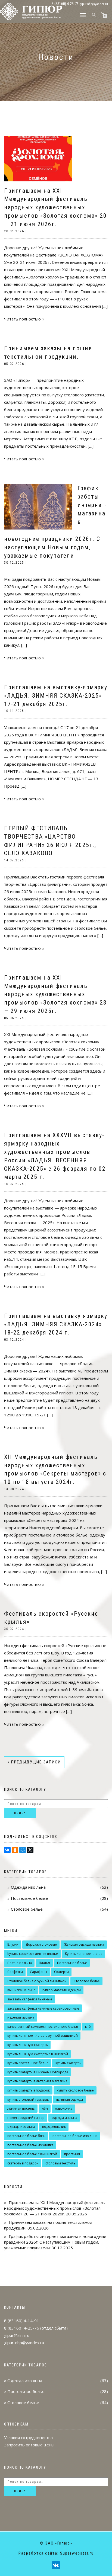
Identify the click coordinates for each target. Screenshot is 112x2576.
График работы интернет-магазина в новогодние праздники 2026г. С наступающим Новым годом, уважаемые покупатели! (55, 2242)
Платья (44, 1963)
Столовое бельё (87, 1981)
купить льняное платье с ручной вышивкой (43, 2036)
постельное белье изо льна (75, 2136)
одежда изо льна (21, 2127)
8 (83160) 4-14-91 (22, 2321)
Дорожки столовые (41, 1944)
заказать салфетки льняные (30, 1999)
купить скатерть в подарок (29, 2090)
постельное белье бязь (26, 2136)
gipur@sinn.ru (17, 2335)
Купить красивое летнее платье (33, 1954)
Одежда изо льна (28, 1887)
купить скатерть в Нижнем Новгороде (38, 2072)
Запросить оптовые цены (29, 2445)
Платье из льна (20, 1963)
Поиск (20, 1813)
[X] (30, 1850)
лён (45, 2108)
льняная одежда (69, 2099)
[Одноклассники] (15, 1850)
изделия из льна (21, 2017)
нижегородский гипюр (26, 2118)
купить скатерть (68, 2063)
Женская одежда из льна (84, 1944)
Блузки (13, 1944)
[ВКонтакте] (7, 1850)
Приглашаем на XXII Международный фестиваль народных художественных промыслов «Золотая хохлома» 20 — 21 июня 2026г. (55, 207)
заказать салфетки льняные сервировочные (43, 2008)
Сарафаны (38, 1972)
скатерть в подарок (23, 2163)
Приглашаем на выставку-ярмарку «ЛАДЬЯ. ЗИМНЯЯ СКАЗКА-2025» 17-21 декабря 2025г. (56, 696)
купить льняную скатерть (28, 2045)
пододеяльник (54, 2127)
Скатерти (61, 1972)
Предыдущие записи (34, 1762)
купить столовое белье (75, 2090)
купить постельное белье (28, 2063)
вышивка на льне (21, 1990)
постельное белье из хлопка (30, 2145)
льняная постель (21, 2108)
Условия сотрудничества (28, 2437)
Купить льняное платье (84, 1954)
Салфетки (15, 1972)
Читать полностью (22, 319)
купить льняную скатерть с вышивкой (38, 2054)
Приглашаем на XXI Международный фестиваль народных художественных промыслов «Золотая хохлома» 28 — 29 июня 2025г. (55, 994)
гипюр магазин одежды (62, 1990)
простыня (72, 2154)
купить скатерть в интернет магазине (37, 2081)
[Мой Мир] (23, 1850)
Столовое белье (27, 1909)
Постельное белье (29, 1898)
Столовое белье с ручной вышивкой (37, 1981)
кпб (88, 2027)
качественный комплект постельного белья (43, 2027)
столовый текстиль (60, 2163)
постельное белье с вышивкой (32, 2154)
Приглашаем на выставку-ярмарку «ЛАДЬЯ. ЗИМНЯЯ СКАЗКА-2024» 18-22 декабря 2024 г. (56, 1324)
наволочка (64, 2108)
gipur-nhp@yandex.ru (94, 4)
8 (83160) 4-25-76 (22, 2328)
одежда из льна (64, 2118)
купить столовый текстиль (28, 2099)
